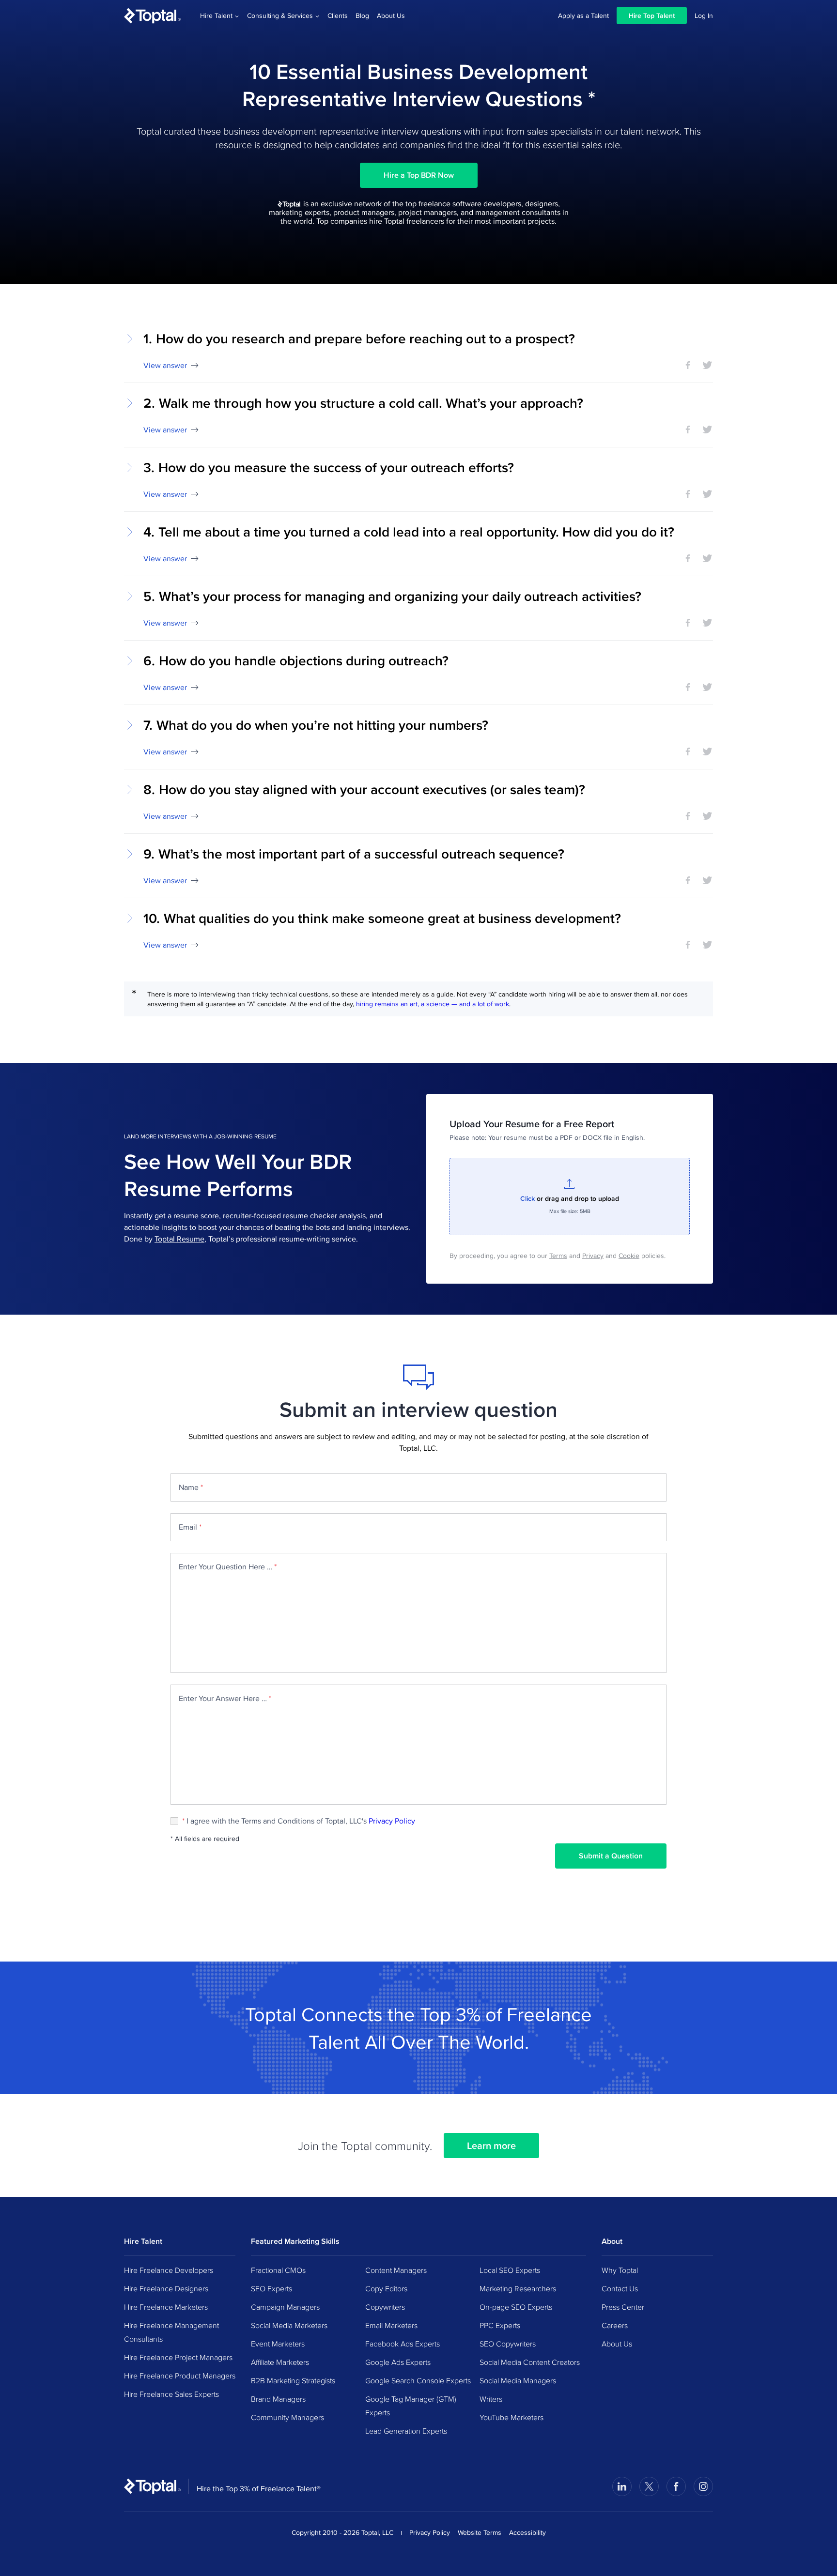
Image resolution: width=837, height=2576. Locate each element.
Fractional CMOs (278, 2270)
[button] (418, 351)
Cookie (629, 1256)
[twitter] (707, 365)
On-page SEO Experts (516, 2307)
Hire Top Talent (652, 15)
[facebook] (688, 365)
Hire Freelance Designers (166, 2288)
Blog (362, 15)
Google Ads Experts (398, 2362)
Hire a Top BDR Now (419, 175)
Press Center (623, 2307)
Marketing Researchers (518, 2288)
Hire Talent (216, 15)
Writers (491, 2399)
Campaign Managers (285, 2307)
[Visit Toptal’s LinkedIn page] (622, 2486)
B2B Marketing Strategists (293, 2380)
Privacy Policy (392, 1821)
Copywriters (385, 2307)
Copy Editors (386, 2288)
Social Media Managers (518, 2380)
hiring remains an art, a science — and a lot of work (433, 1004)
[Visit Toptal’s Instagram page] (703, 2486)
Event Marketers (278, 2344)
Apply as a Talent (583, 15)
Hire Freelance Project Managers (178, 2357)
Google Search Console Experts (418, 2380)
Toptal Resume (179, 1239)
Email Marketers (391, 2325)
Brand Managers (278, 2399)
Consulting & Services (280, 15)
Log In (704, 15)
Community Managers (287, 2417)
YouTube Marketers (511, 2417)
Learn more (491, 2146)
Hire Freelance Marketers (166, 2307)
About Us (391, 15)
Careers (615, 2325)
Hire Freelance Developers (169, 2270)
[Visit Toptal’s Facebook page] (676, 2486)
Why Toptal (620, 2270)
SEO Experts (271, 2288)
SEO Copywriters (508, 2344)
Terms (558, 1256)
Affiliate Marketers (280, 2362)
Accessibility (527, 2532)
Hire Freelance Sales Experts (171, 2394)
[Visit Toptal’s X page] (649, 2486)
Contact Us (620, 2288)
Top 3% (450, 2014)
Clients (338, 15)
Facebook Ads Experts (403, 2344)
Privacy (593, 1256)
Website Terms (480, 2532)
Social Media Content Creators (530, 2362)
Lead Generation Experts (406, 2431)
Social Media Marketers (289, 2325)
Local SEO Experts (510, 2270)
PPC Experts (500, 2325)
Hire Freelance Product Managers (180, 2376)
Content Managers (396, 2270)
